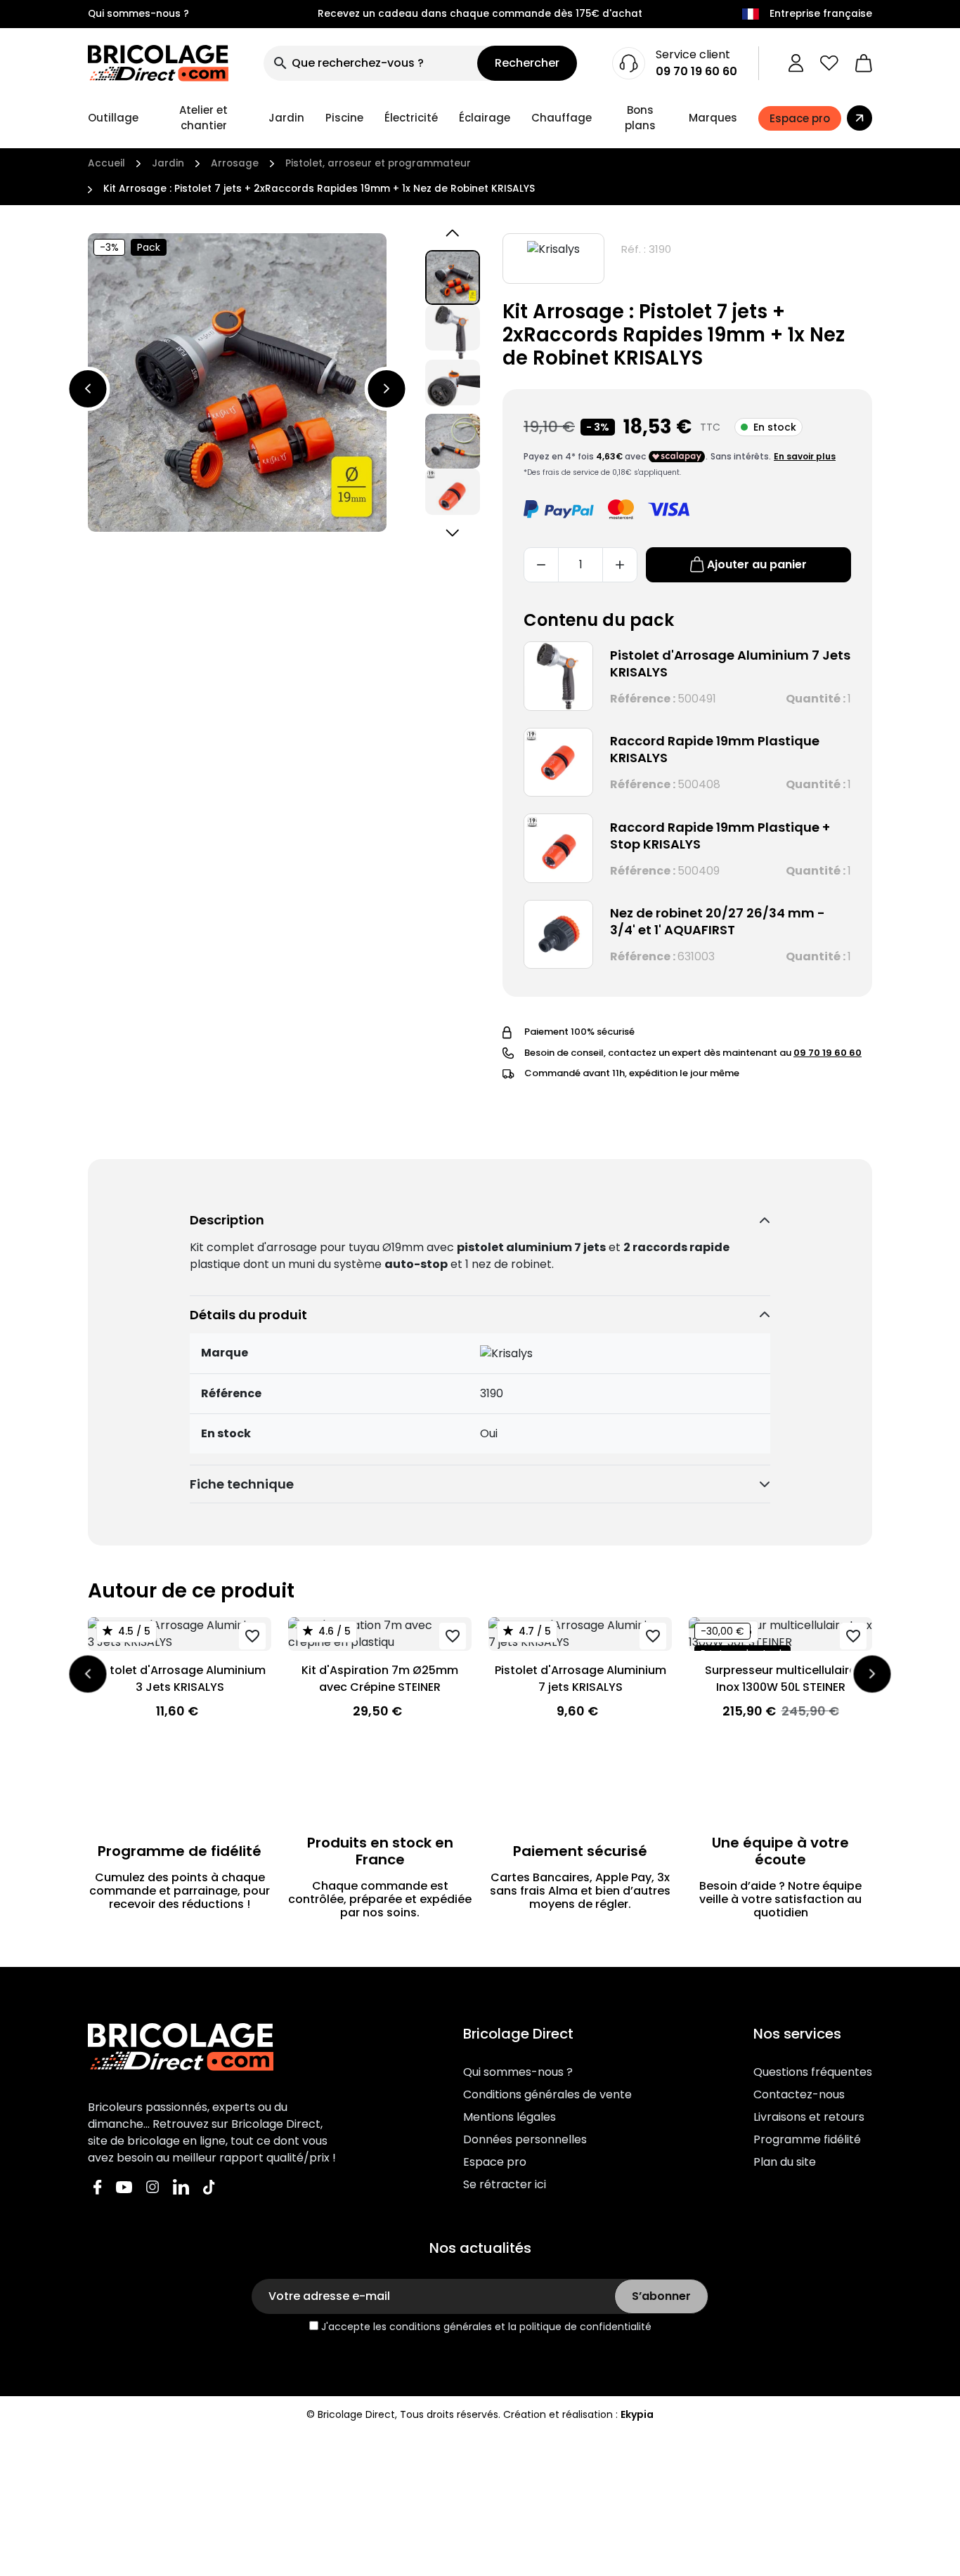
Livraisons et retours (809, 2117)
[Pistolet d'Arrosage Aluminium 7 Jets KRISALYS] (558, 676)
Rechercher (527, 63)
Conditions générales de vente (547, 2094)
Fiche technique (242, 1484)
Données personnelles (525, 2139)
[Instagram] (153, 2186)
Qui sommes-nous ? (138, 14)
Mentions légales (510, 2117)
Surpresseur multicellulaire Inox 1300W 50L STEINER (780, 1679)
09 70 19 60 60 (696, 71)
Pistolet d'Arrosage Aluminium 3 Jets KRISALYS (180, 1679)
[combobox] (370, 63)
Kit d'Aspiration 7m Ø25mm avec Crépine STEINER (380, 1679)
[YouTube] (124, 2186)
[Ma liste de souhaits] (829, 63)
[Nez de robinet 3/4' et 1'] (558, 935)
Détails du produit (248, 1315)
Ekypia (637, 2414)
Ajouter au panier (757, 564)
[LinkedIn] (181, 2186)
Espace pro (495, 2162)
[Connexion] (796, 63)
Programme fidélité (807, 2139)
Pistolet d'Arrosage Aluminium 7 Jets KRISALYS (730, 663)
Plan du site (785, 2162)
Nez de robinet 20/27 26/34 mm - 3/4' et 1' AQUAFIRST (718, 921)
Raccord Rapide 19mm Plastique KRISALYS (715, 749)
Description (227, 1220)
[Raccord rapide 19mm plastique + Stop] (558, 848)
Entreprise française (821, 14)
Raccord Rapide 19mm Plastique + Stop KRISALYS (720, 836)
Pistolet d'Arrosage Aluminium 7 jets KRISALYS (580, 1679)
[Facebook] (98, 2186)
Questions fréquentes (813, 2072)
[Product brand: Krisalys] (553, 259)
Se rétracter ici (505, 2184)
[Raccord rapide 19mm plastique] (558, 763)
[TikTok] (209, 2186)
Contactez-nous (799, 2094)
